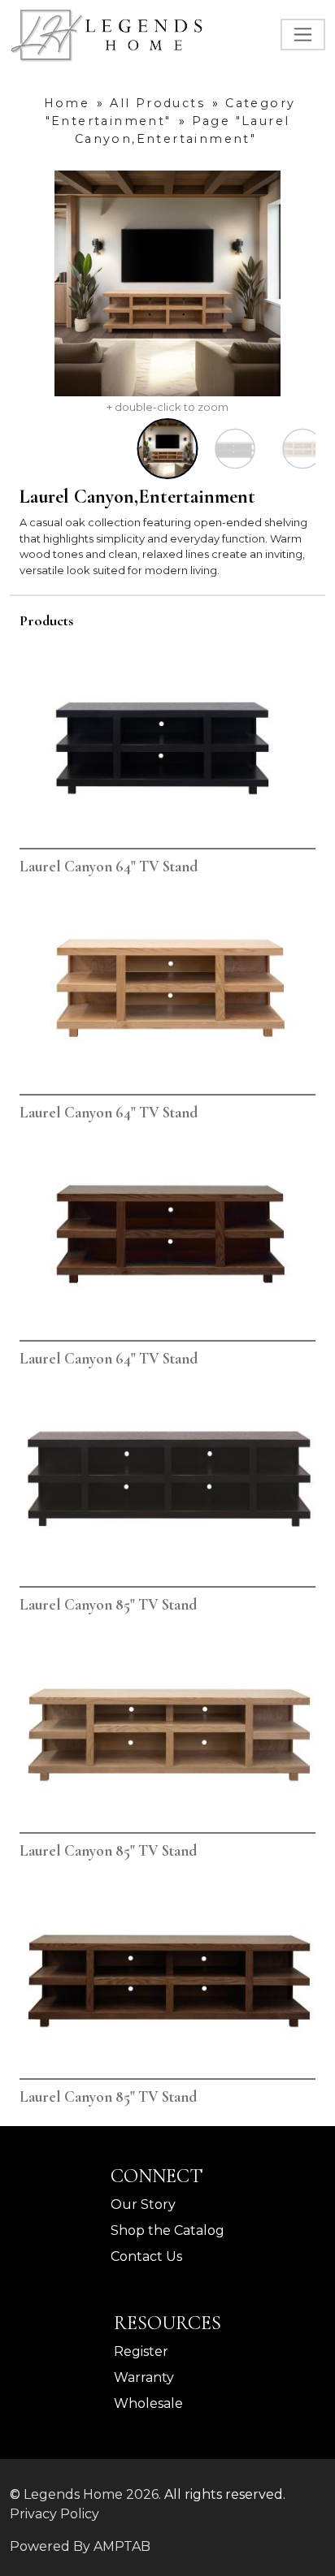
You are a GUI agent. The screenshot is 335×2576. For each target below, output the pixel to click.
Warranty (144, 2377)
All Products (157, 103)
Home (67, 103)
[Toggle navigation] (303, 35)
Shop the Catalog (167, 2230)
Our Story (143, 2204)
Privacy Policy (54, 2514)
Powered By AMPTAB (80, 2546)
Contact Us (146, 2256)
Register (141, 2351)
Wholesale (148, 2403)
